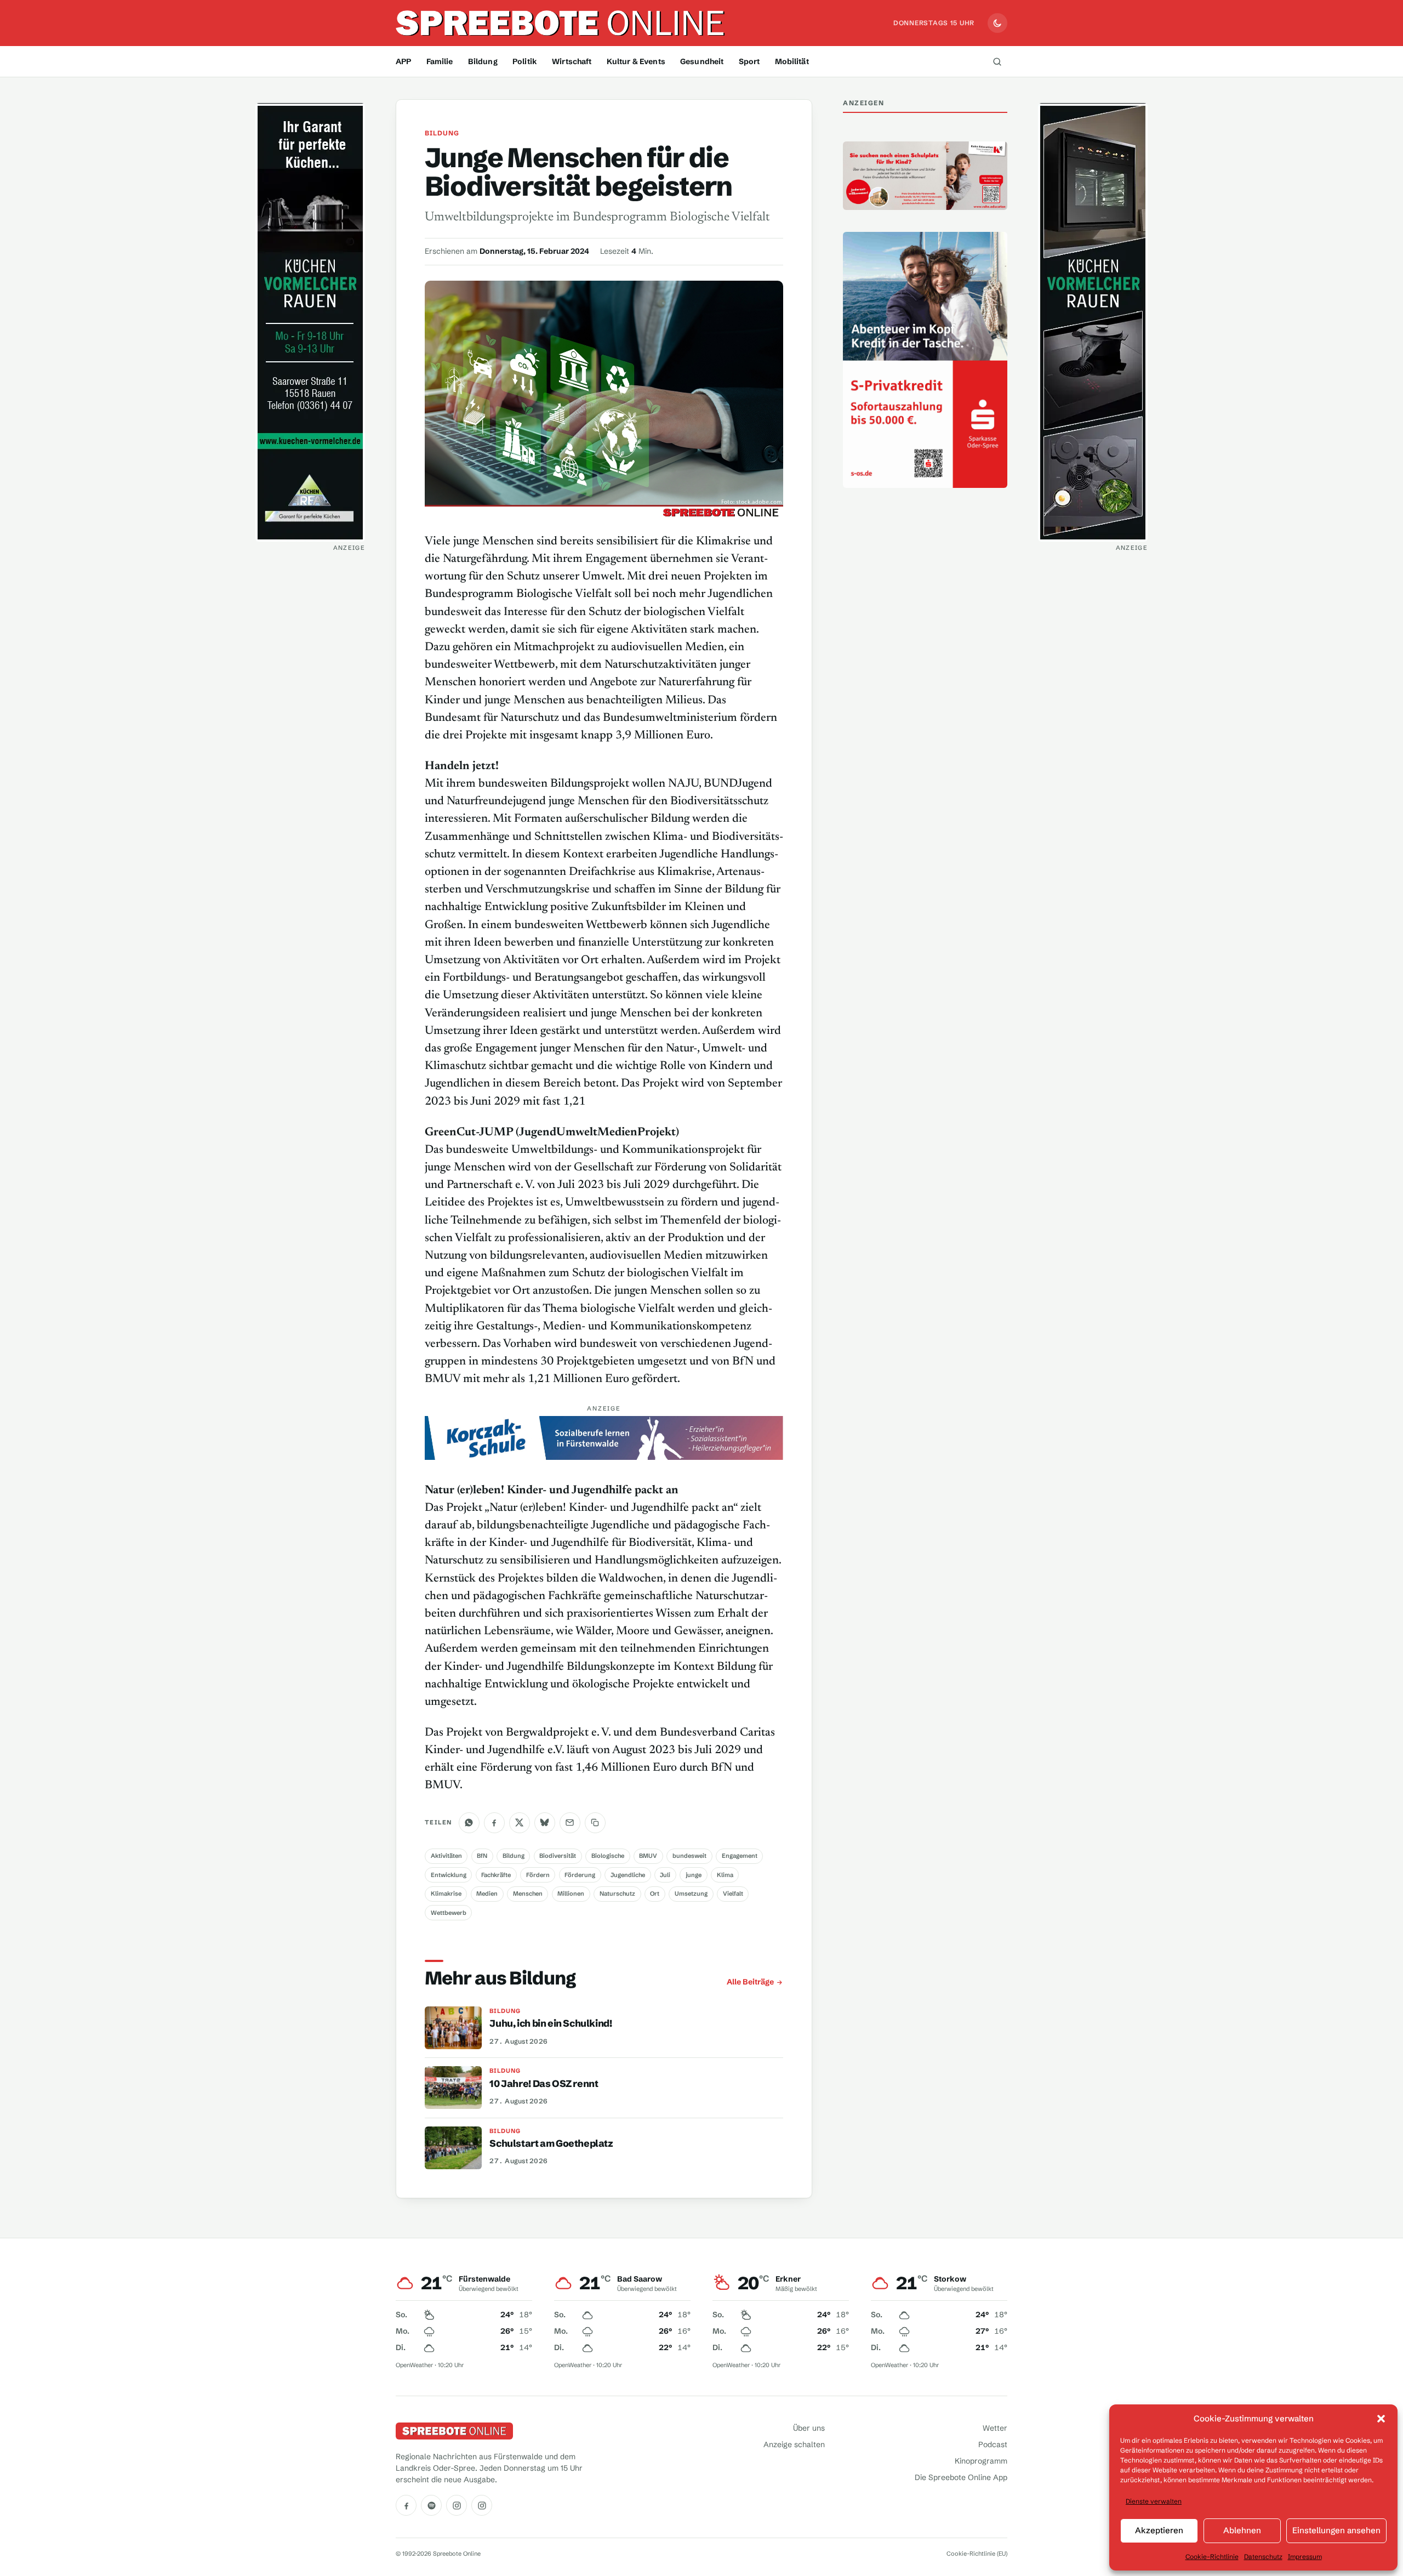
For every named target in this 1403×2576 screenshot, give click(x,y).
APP (403, 61)
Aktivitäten (446, 1856)
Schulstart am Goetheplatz (551, 2143)
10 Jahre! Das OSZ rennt (544, 2084)
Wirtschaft (572, 61)
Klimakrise (446, 1893)
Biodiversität (558, 1856)
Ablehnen (1242, 2530)
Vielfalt (733, 1893)
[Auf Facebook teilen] (494, 1823)
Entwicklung (449, 1875)
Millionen (571, 1893)
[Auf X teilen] (520, 1823)
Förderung (580, 1875)
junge (694, 1875)
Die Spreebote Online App (961, 2477)
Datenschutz (1263, 2557)
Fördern (538, 1875)
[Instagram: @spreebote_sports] (482, 2505)
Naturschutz (617, 1893)
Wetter (995, 2428)
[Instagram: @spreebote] (457, 2505)
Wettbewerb (449, 1913)
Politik (525, 61)
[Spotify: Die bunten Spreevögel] (431, 2505)
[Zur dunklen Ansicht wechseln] (997, 23)
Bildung (483, 61)
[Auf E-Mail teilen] (570, 1823)
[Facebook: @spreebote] (406, 2505)
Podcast (993, 2444)
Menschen (528, 1893)
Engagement (740, 1856)
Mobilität (792, 61)
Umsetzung (691, 1893)
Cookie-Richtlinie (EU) (977, 2554)
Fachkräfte (496, 1875)
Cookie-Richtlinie (1212, 2557)
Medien (487, 1893)
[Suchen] (997, 61)
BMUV (648, 1856)
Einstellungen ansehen (1336, 2530)
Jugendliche (628, 1875)
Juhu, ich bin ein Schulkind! (551, 2023)
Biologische (608, 1856)
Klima (725, 1875)
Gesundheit (702, 61)
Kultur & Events (636, 61)
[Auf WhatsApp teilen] (469, 1823)
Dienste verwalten (1154, 2501)
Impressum (1305, 2557)
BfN (482, 1856)
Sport (749, 61)
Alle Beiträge (750, 1982)
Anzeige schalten (794, 2444)
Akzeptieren (1159, 2530)
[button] (1381, 2419)
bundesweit (689, 1856)
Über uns (809, 2428)
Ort (655, 1893)
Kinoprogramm (981, 2461)
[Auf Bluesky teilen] (545, 1823)
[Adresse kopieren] (595, 1823)
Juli (665, 1875)
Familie (440, 61)
